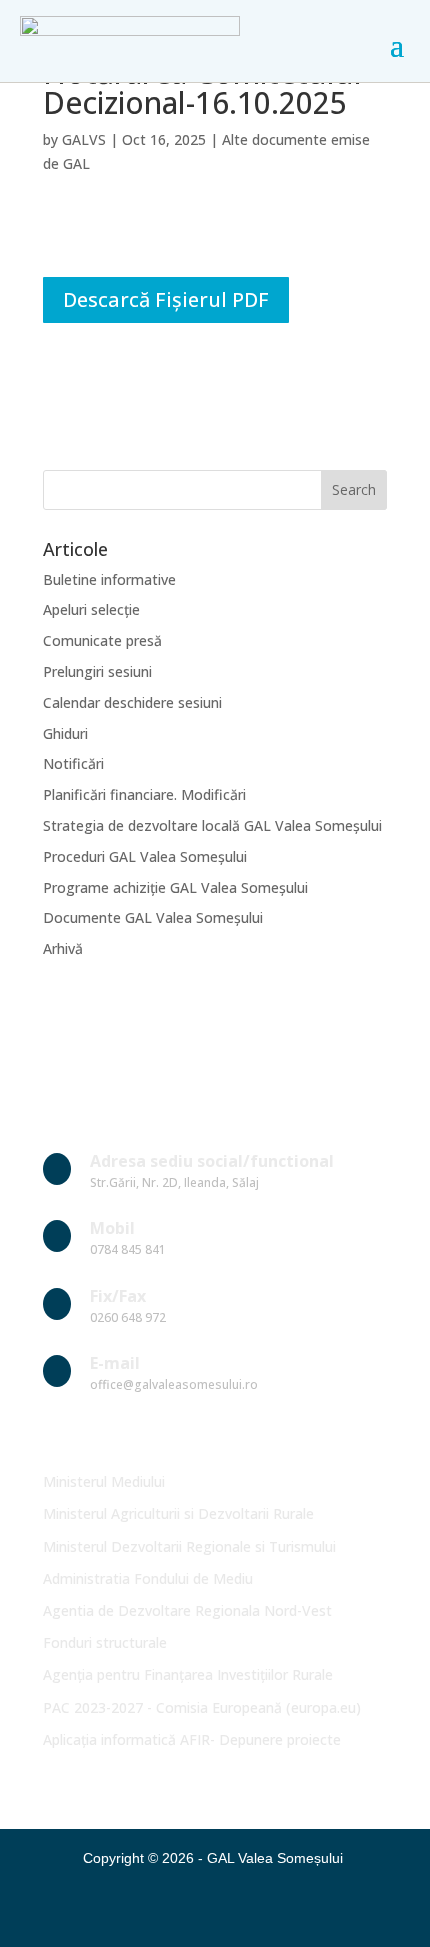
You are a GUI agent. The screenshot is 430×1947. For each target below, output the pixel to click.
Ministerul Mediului (104, 1481)
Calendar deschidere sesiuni (132, 702)
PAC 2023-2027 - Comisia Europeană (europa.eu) (202, 1707)
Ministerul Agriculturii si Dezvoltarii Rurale (178, 1513)
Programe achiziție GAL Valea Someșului (175, 887)
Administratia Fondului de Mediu (148, 1578)
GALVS (84, 139)
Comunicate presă (102, 640)
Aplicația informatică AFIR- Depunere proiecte (192, 1739)
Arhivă (63, 948)
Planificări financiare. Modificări (144, 794)
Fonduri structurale (105, 1642)
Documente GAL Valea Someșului (153, 917)
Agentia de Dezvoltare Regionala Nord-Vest (187, 1610)
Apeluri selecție (91, 609)
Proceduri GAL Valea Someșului (145, 856)
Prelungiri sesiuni (97, 671)
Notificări (73, 763)
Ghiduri (65, 733)
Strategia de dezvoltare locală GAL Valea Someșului (212, 825)
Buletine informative (109, 579)
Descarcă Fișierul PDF (166, 299)
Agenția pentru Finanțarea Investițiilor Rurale (188, 1674)
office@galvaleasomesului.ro (174, 1384)
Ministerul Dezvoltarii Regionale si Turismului (189, 1546)
